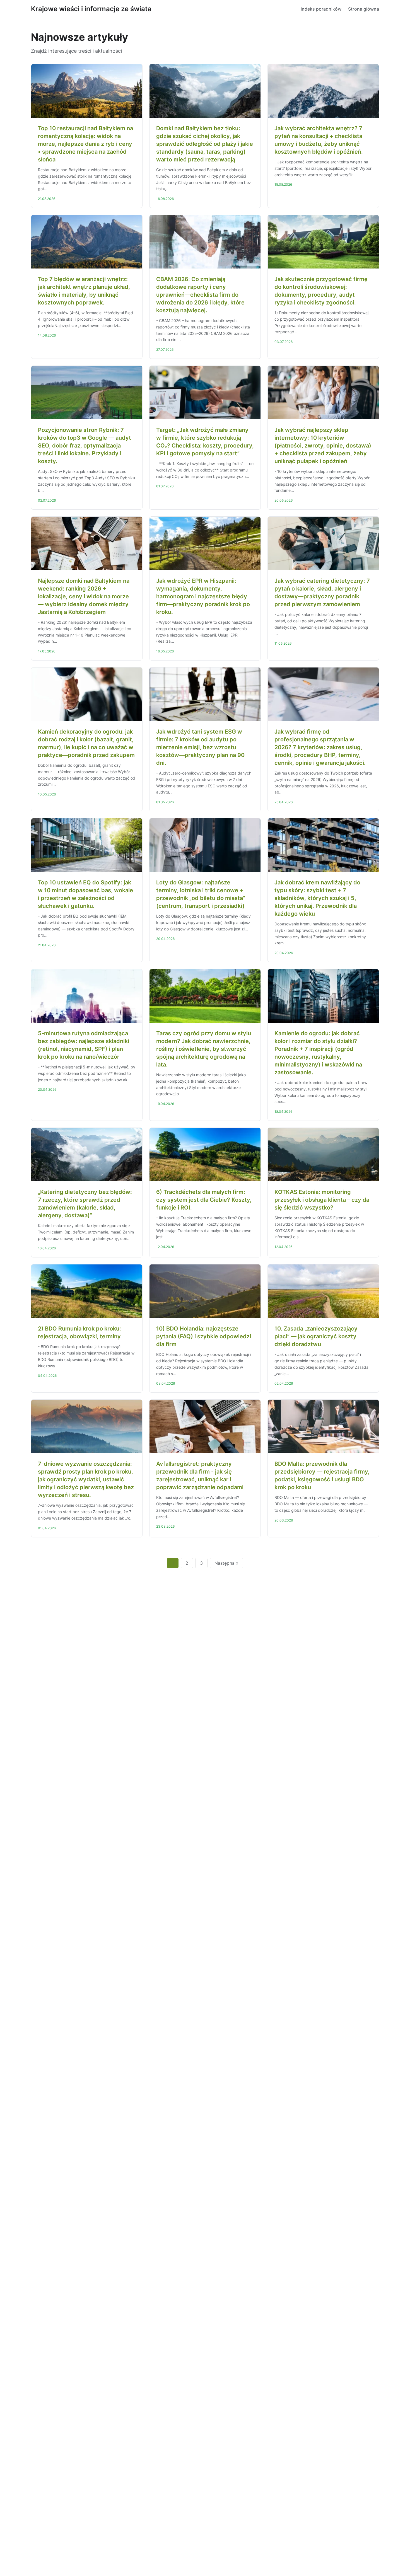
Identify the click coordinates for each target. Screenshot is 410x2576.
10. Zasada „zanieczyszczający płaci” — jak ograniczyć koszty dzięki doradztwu (316, 1336)
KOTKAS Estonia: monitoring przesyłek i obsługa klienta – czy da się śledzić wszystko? (322, 1200)
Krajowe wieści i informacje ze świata (91, 9)
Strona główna (364, 9)
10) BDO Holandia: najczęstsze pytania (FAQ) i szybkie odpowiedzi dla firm (204, 1336)
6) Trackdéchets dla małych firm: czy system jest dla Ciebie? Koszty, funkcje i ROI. (204, 1200)
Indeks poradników (321, 9)
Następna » (226, 1563)
